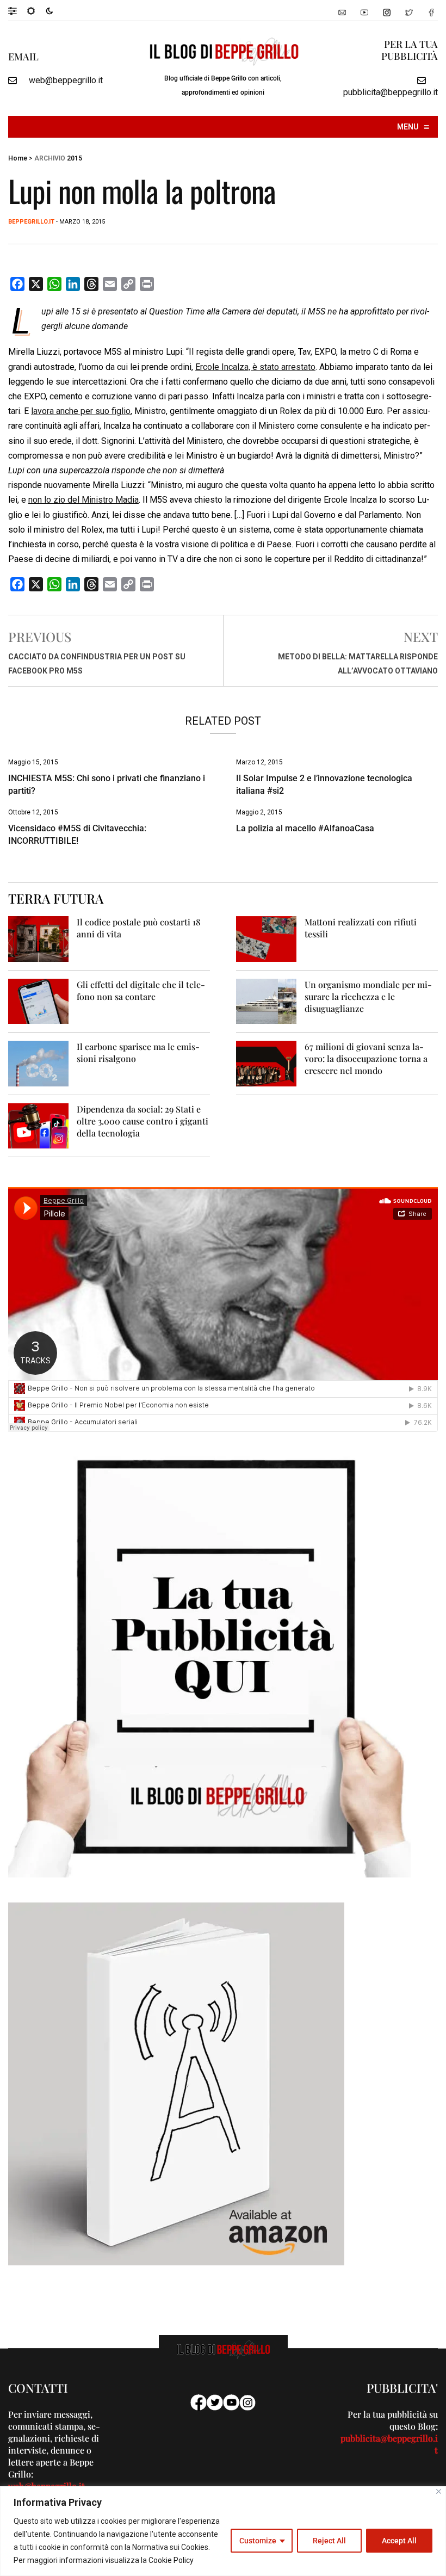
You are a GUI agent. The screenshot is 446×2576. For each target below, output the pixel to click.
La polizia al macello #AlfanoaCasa (305, 828)
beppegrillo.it (31, 222)
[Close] (439, 2491)
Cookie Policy (171, 2560)
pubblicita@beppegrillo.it (391, 92)
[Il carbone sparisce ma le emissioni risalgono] (38, 1063)
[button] (18, 10)
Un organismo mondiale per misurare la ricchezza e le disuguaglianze (368, 996)
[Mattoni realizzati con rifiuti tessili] (266, 938)
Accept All (399, 2541)
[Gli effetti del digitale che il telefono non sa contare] (38, 1001)
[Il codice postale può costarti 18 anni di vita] (38, 938)
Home (18, 158)
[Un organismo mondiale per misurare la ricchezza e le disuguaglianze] (266, 1001)
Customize (258, 2541)
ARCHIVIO (50, 158)
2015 (75, 158)
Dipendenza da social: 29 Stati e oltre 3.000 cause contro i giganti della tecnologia (143, 1121)
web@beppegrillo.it (66, 80)
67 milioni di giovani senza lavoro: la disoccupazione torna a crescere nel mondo (366, 1058)
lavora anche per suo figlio (81, 411)
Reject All (329, 2541)
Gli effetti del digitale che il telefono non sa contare (141, 990)
